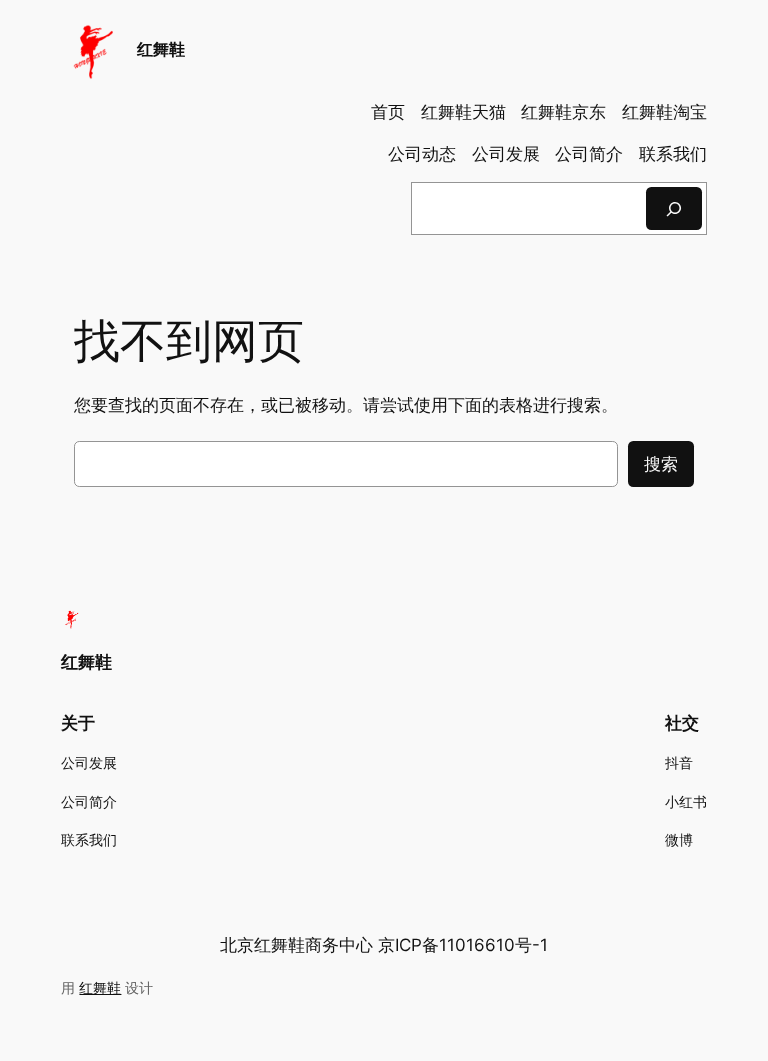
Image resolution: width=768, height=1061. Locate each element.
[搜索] (674, 208)
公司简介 (589, 154)
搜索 (661, 464)
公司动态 (422, 154)
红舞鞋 (161, 49)
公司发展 (506, 154)
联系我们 (673, 154)
